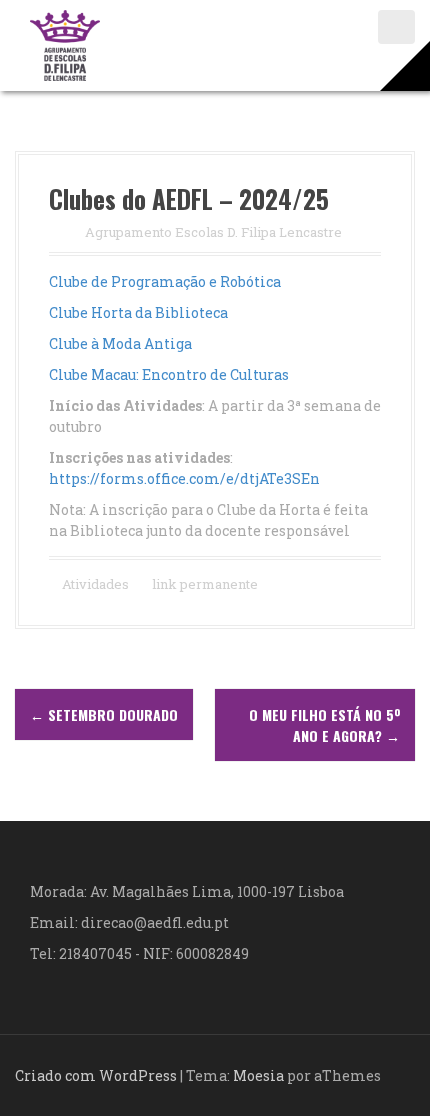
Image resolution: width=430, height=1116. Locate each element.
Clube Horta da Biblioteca (138, 312)
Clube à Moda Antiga (120, 343)
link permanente (203, 584)
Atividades (95, 584)
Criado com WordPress (96, 1075)
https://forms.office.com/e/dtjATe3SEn (184, 478)
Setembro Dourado (104, 714)
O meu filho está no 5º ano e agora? (324, 725)
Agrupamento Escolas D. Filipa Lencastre (213, 232)
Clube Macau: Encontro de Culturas (169, 374)
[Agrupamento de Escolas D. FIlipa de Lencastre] (65, 43)
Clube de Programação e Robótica (165, 281)
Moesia (258, 1075)
